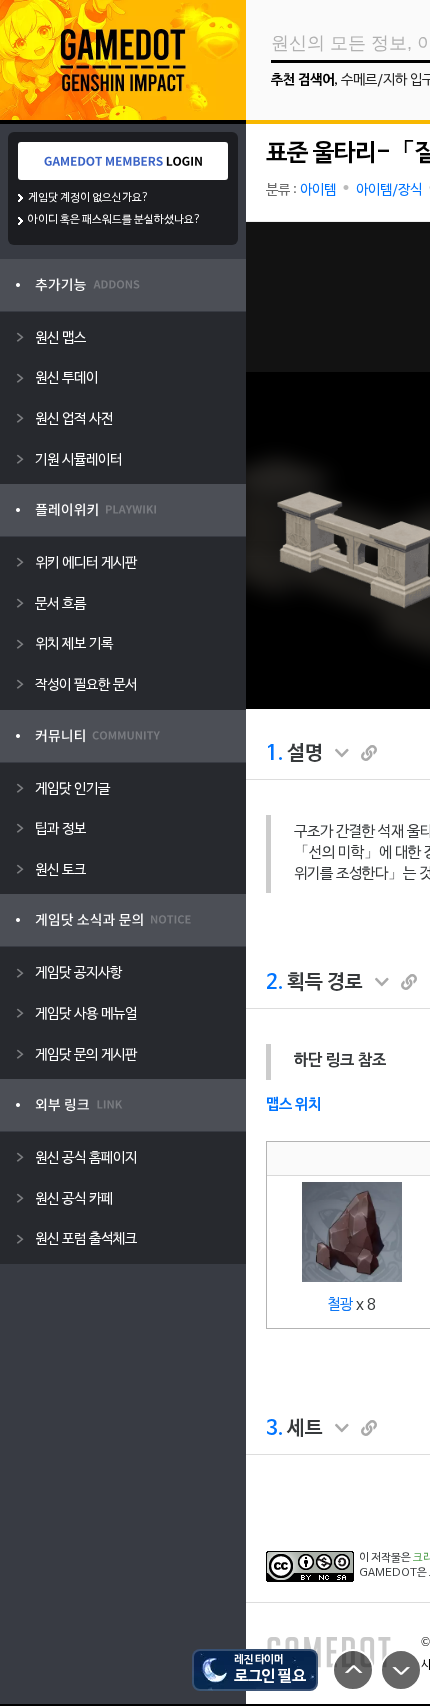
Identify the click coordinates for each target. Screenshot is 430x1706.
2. (274, 983)
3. (274, 1429)
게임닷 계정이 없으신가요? (88, 198)
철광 (340, 1305)
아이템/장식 (389, 190)
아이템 (318, 190)
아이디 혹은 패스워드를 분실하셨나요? (114, 220)
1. (274, 754)
